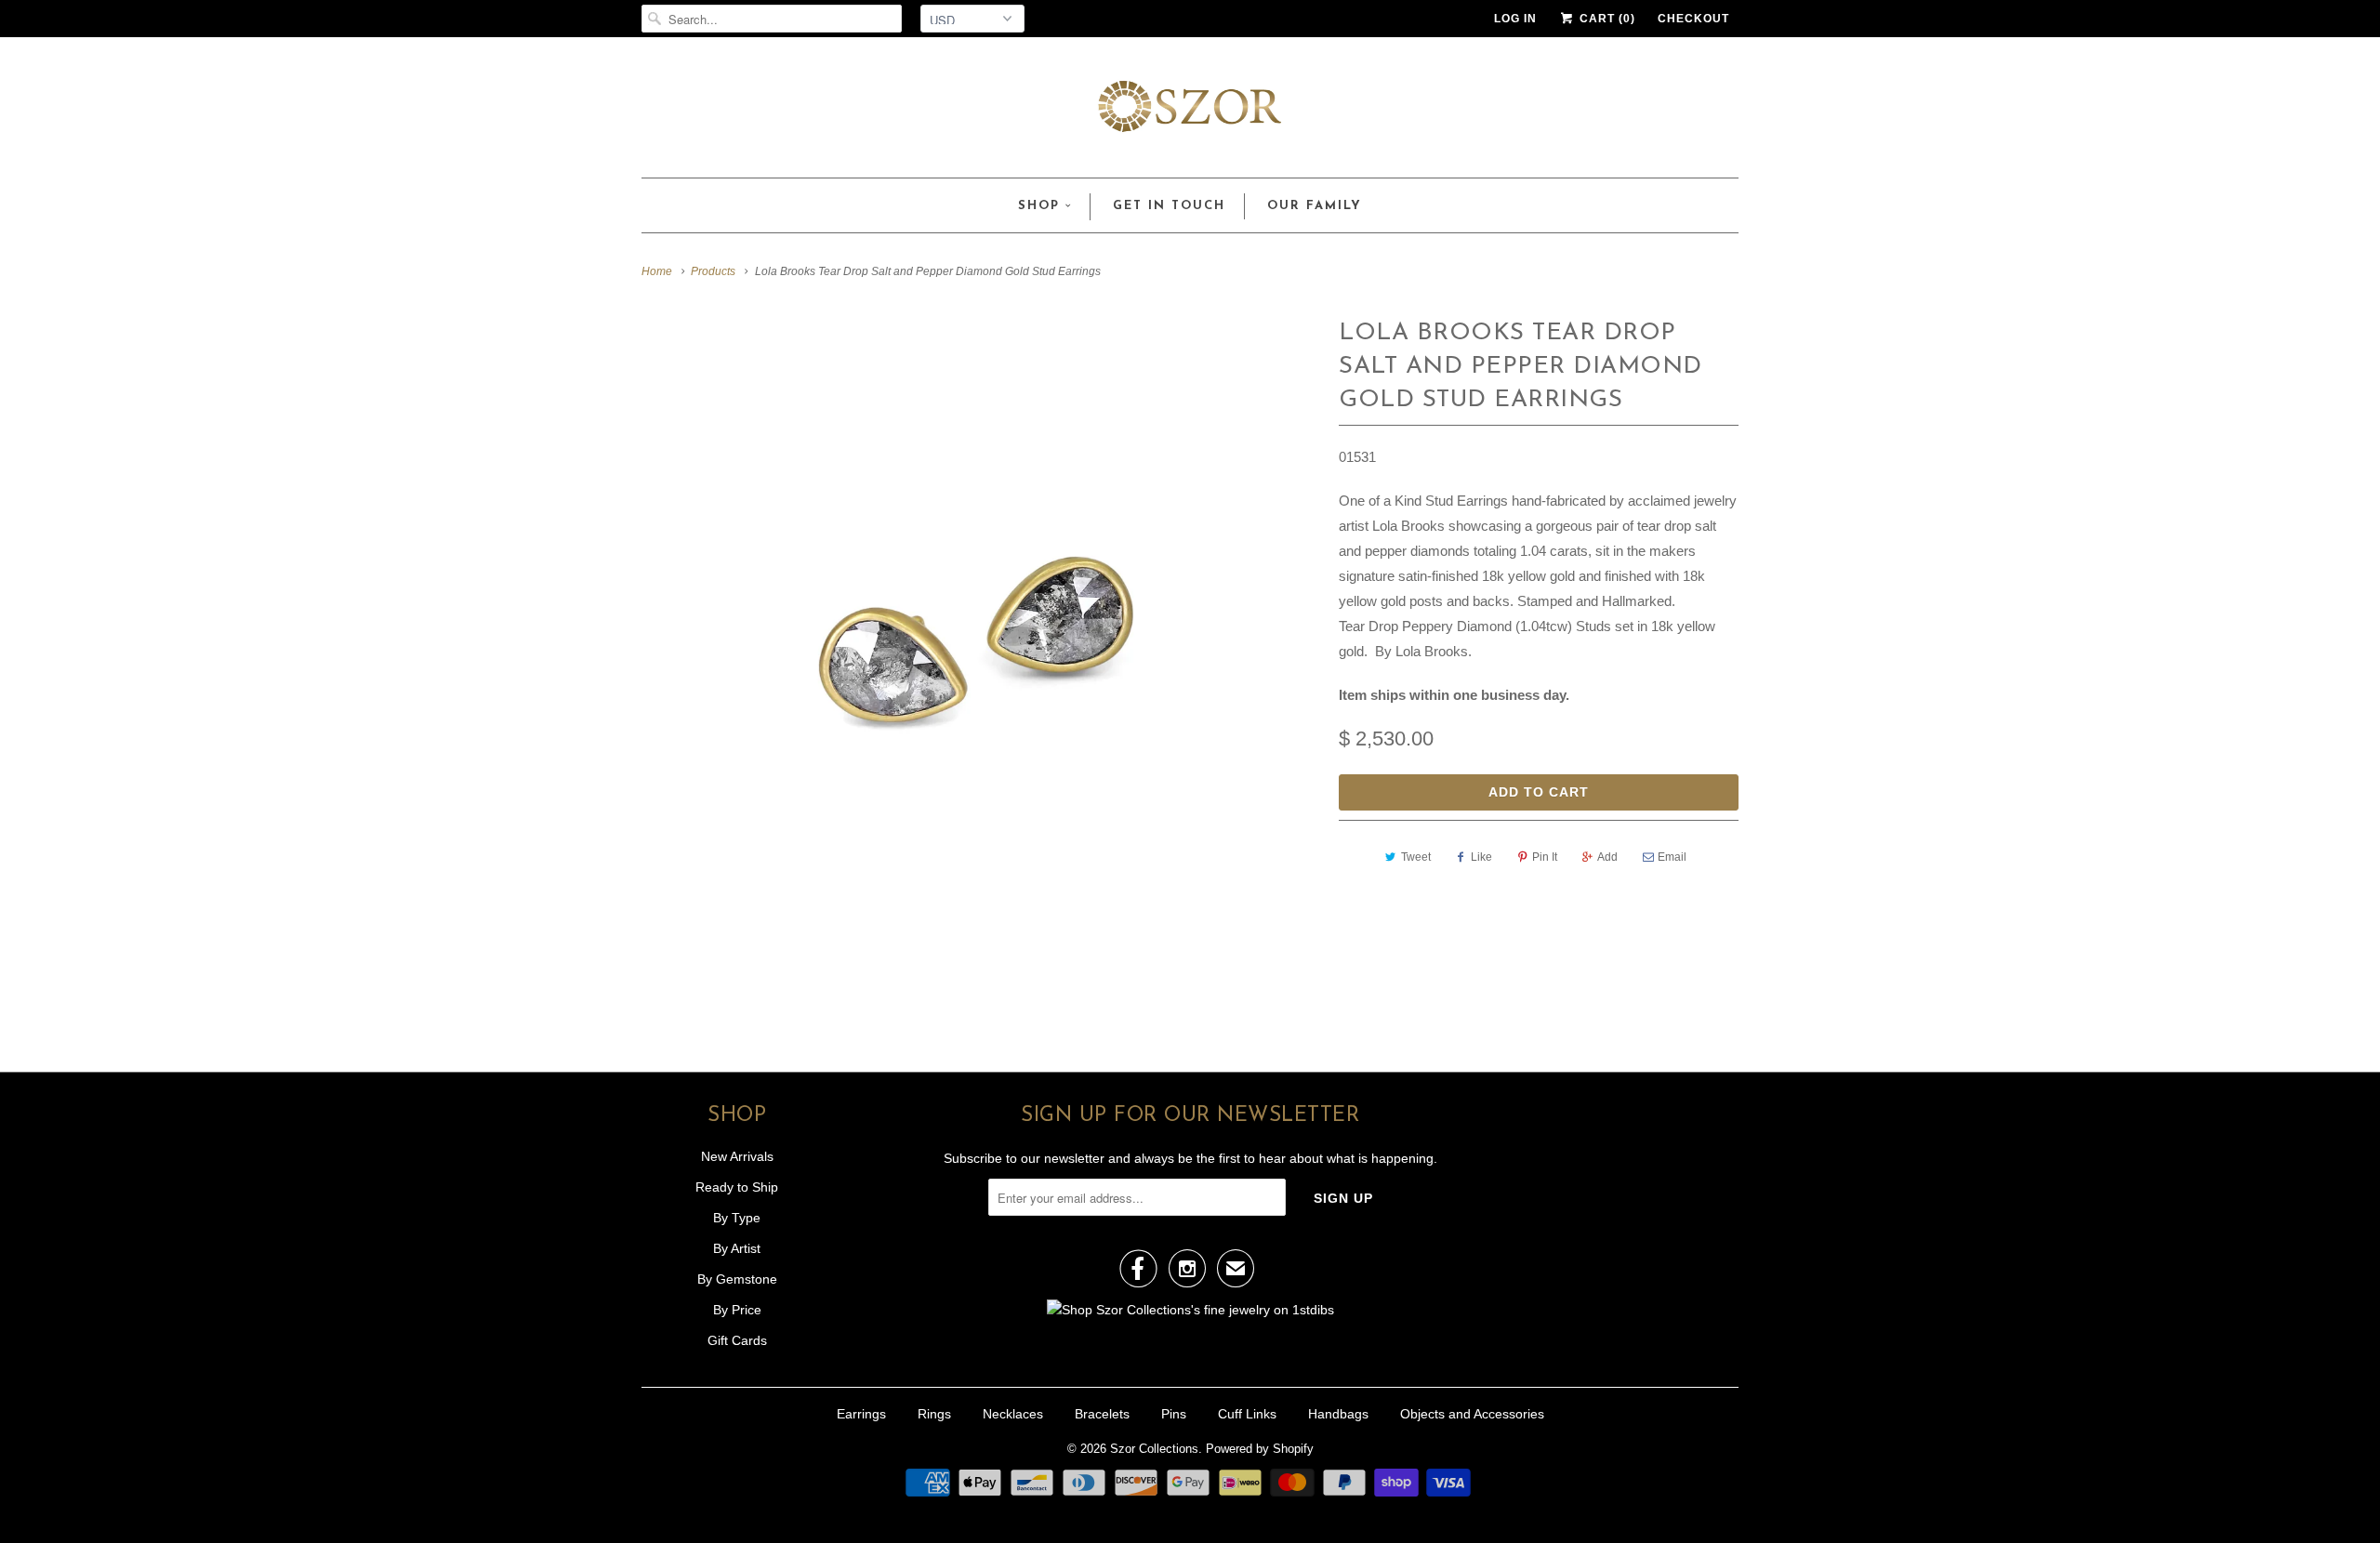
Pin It (1545, 857)
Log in (1515, 19)
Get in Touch (1169, 206)
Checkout (1693, 19)
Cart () (1606, 19)
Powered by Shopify (1260, 1449)
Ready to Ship (737, 1187)
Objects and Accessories (1472, 1414)
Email (1672, 857)
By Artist (737, 1248)
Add (1607, 857)
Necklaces (1013, 1414)
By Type (737, 1218)
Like (1481, 857)
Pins (1174, 1414)
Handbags (1338, 1414)
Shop (1039, 206)
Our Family (1315, 206)
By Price (737, 1310)
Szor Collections (1154, 1449)
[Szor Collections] (1190, 112)
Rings (934, 1414)
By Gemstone (737, 1279)
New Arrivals (737, 1156)
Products (713, 271)
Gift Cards (737, 1340)
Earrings (861, 1414)
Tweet (1416, 857)
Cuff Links (1247, 1414)
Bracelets (1102, 1414)
